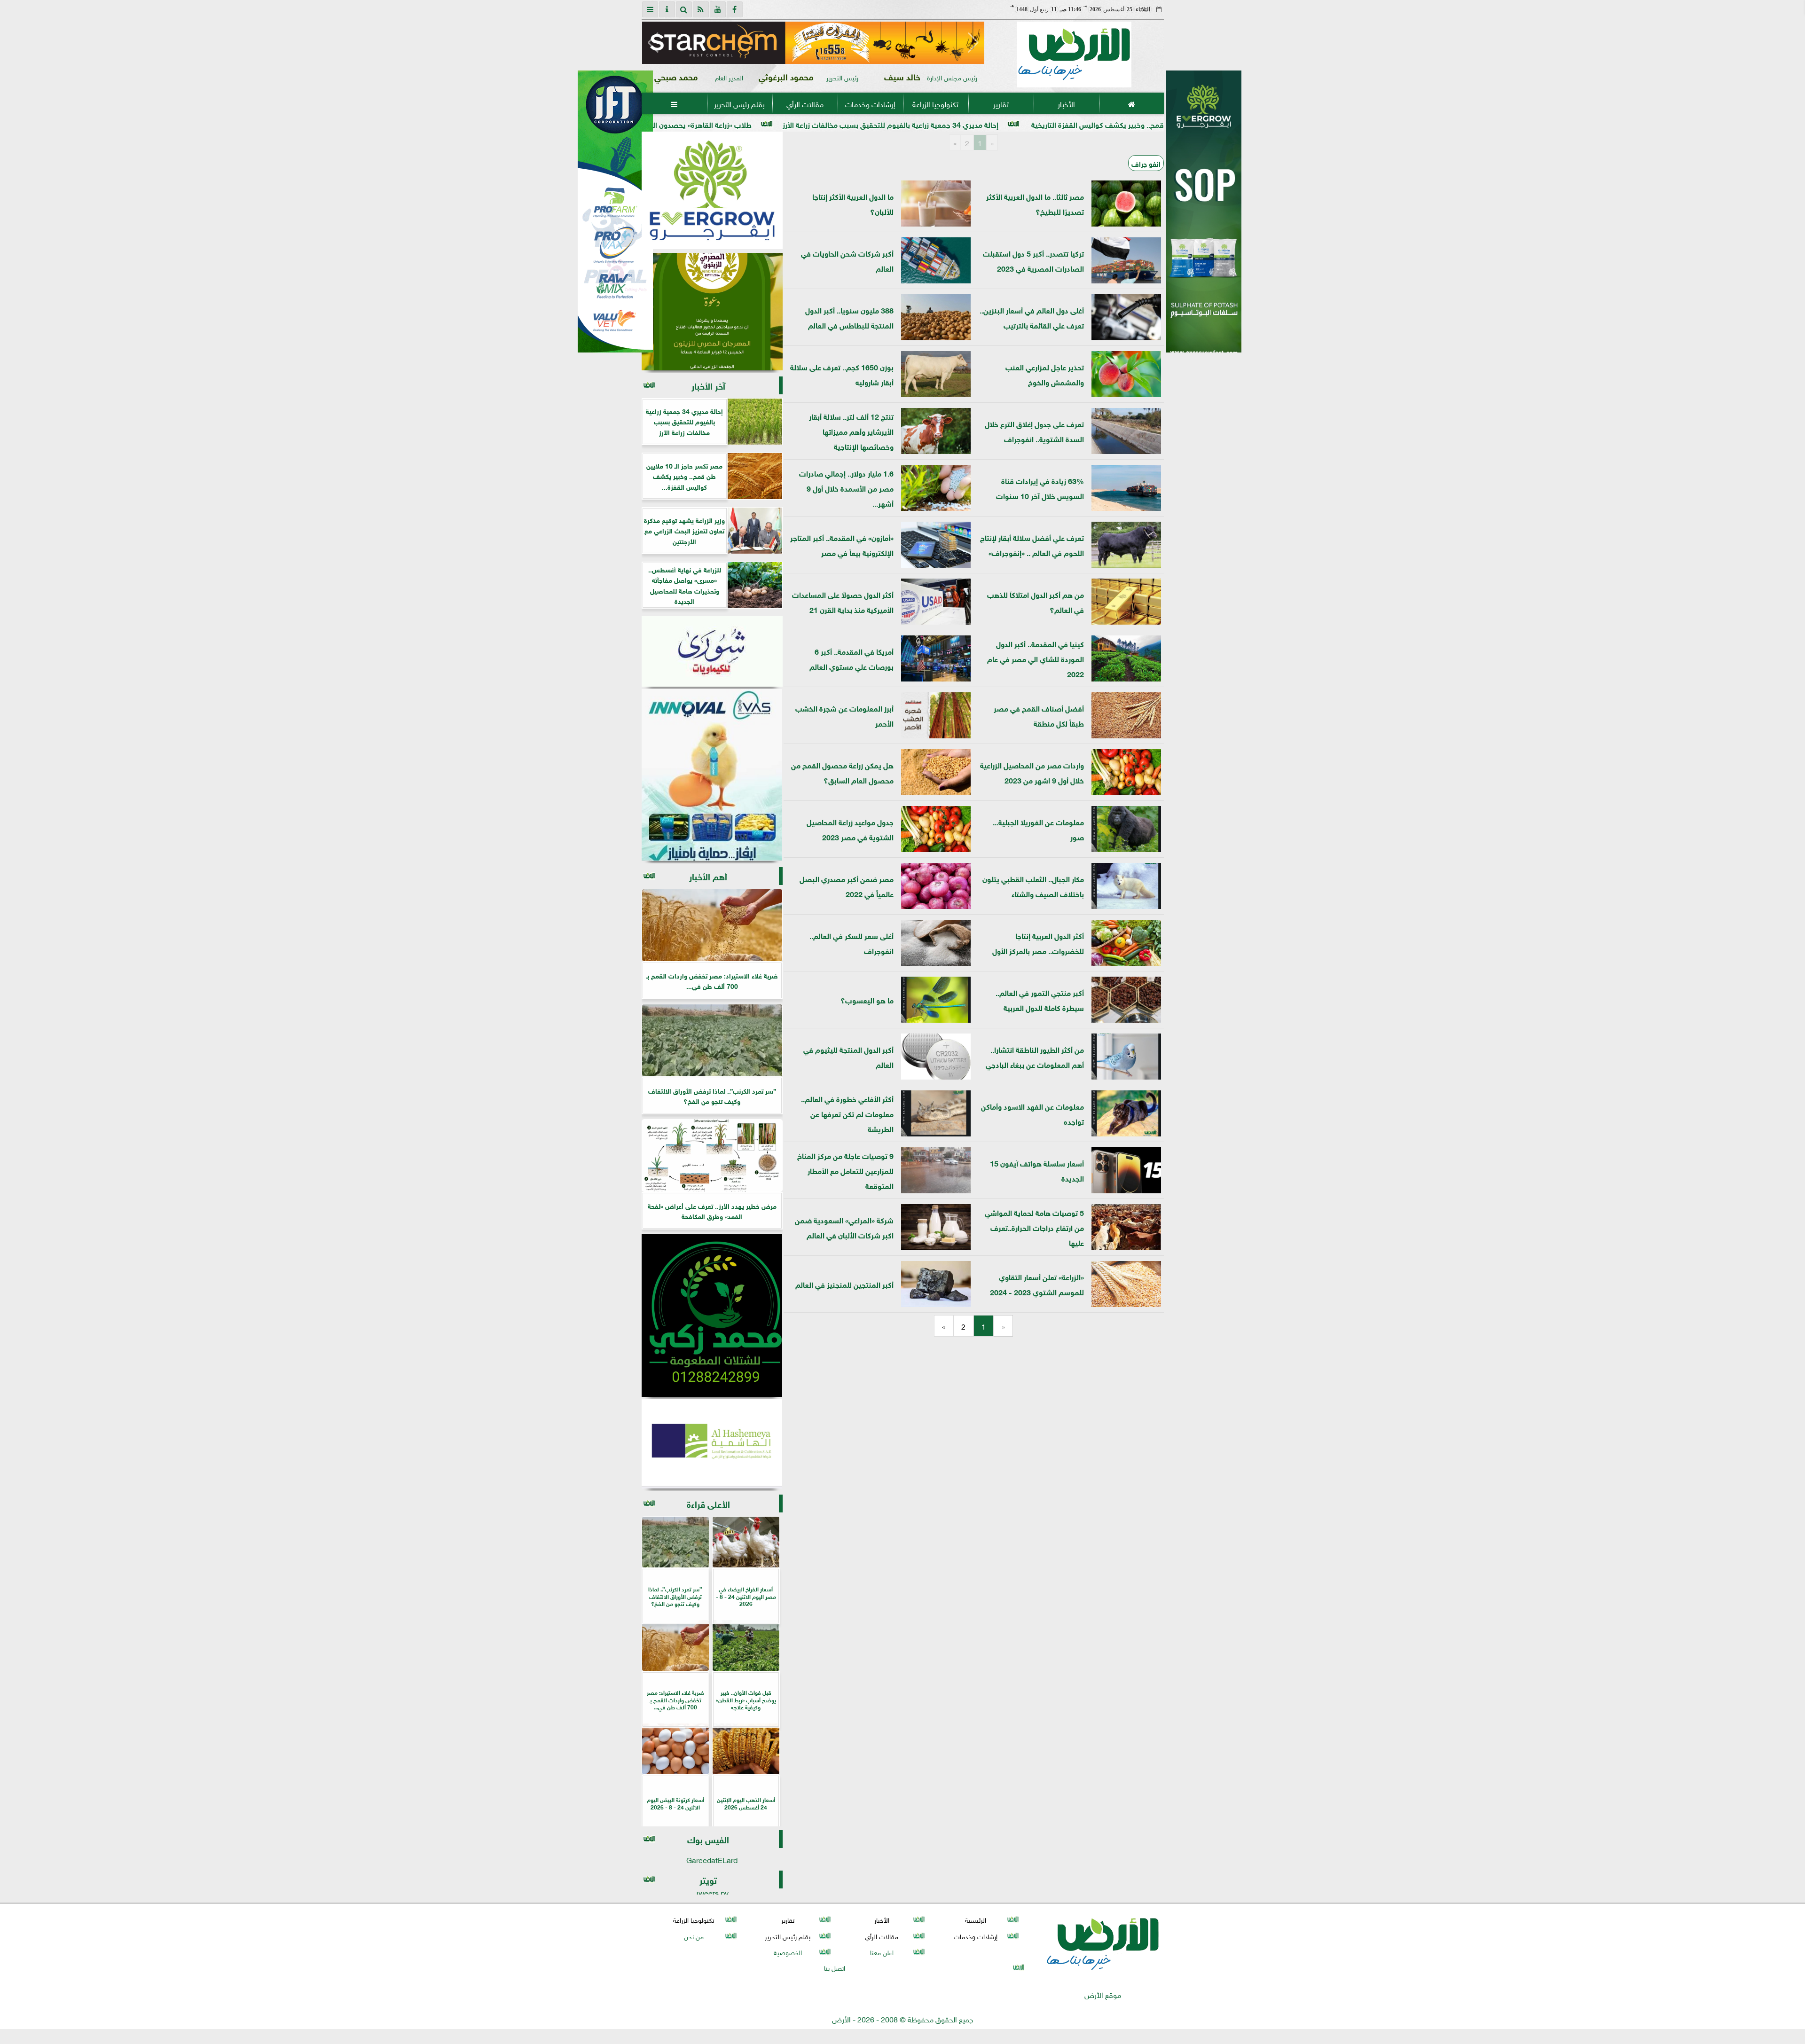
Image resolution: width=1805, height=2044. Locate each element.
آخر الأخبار (708, 385)
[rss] (701, 9)
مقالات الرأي (804, 103)
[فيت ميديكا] (615, 211)
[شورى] (712, 651)
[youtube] (718, 9)
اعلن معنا (881, 1952)
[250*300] (778, 190)
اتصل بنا (835, 1967)
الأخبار (1066, 103)
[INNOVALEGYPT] (712, 775)
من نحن (693, 1936)
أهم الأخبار (708, 876)
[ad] (810, 43)
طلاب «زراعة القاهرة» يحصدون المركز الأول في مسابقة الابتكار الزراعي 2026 (835, 124)
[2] (1204, 221)
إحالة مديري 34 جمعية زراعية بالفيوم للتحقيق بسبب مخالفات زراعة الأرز (1089, 124)
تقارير (1001, 103)
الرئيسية (976, 1920)
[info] (667, 9)
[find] (684, 9)
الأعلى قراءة (708, 1503)
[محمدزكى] (712, 1316)
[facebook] (735, 9)
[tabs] (650, 9)
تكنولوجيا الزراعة (935, 103)
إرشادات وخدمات (870, 103)
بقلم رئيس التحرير (739, 103)
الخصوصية (787, 1952)
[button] (653, 43)
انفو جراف (1146, 163)
